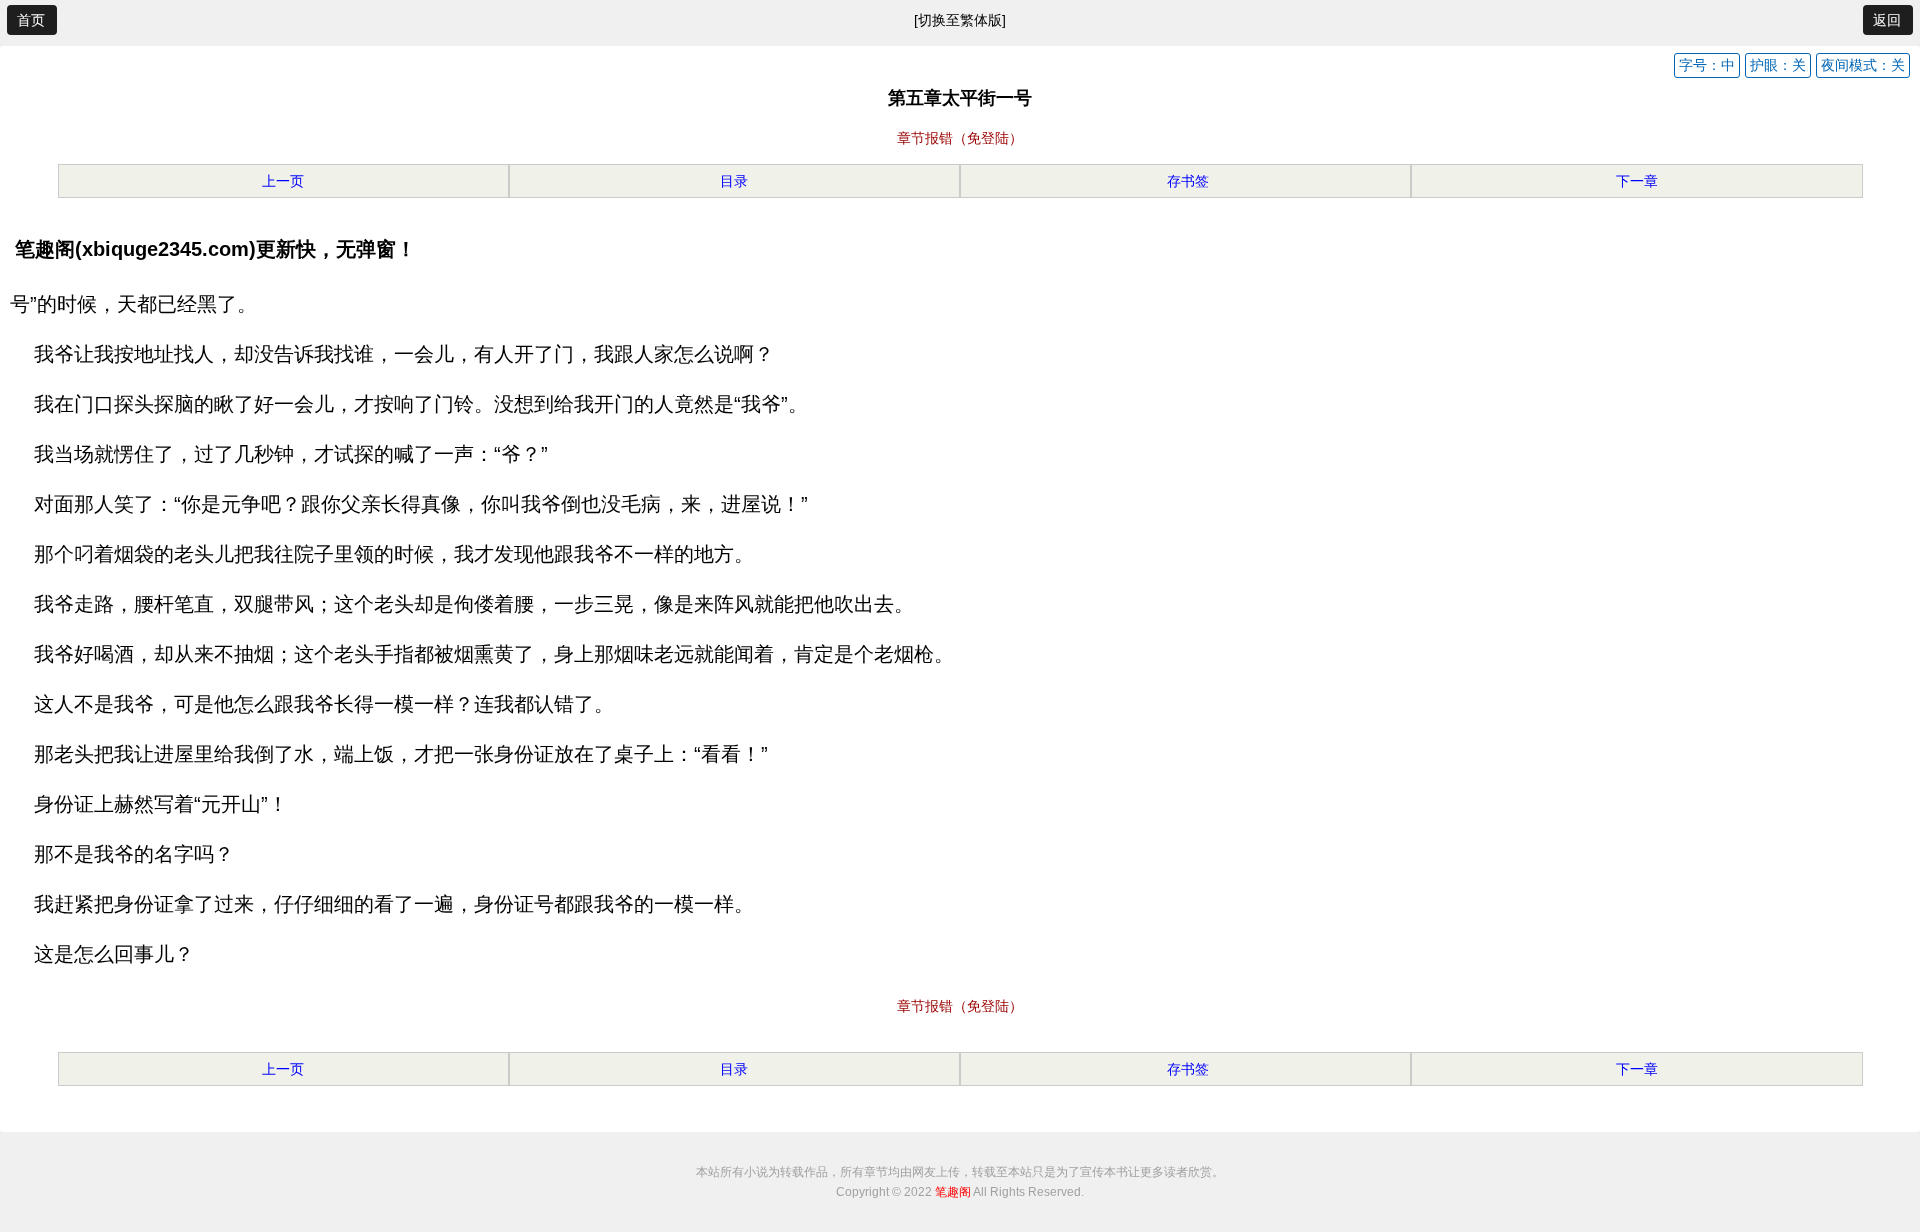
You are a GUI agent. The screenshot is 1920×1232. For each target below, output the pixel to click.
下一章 (1637, 181)
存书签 (1186, 181)
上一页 (283, 181)
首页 (31, 20)
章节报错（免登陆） (960, 138)
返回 (1887, 20)
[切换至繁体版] (960, 20)
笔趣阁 (953, 1192)
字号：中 (1707, 65)
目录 (734, 181)
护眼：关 (1778, 65)
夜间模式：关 (1863, 65)
